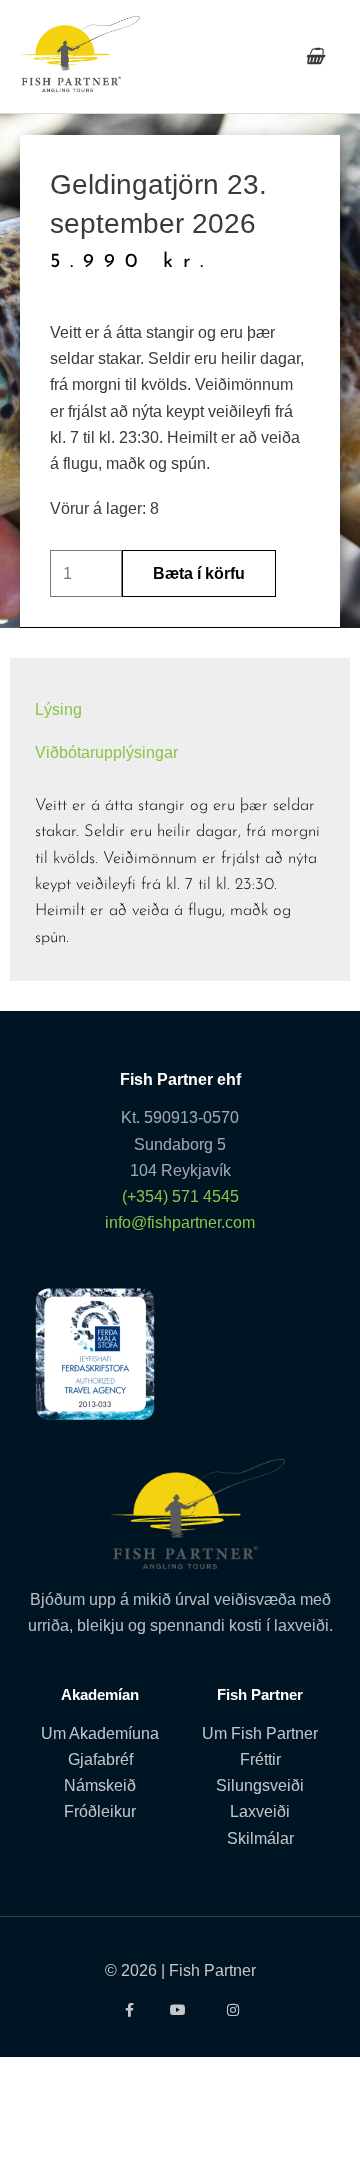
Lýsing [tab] (58, 709)
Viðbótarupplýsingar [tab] (106, 752)
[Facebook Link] (127, 2010)
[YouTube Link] (180, 2010)
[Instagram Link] (232, 2010)
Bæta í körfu (199, 573)
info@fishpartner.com (180, 1222)
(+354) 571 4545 (180, 1196)
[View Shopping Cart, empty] (314, 56)
